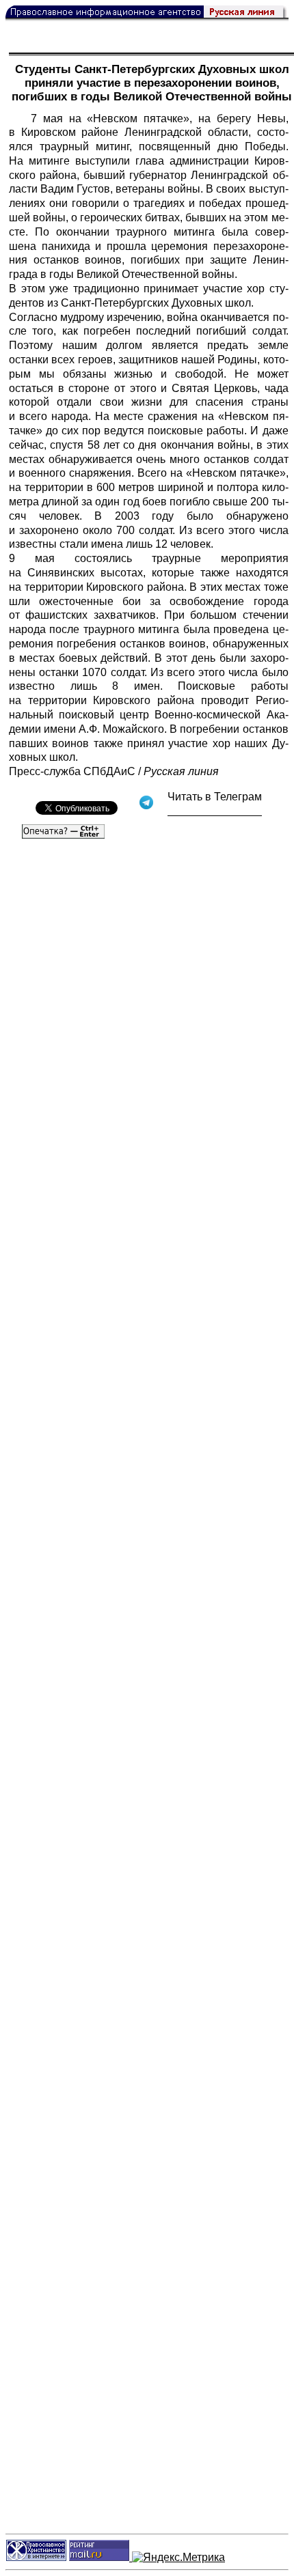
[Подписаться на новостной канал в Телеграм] (215, 811)
